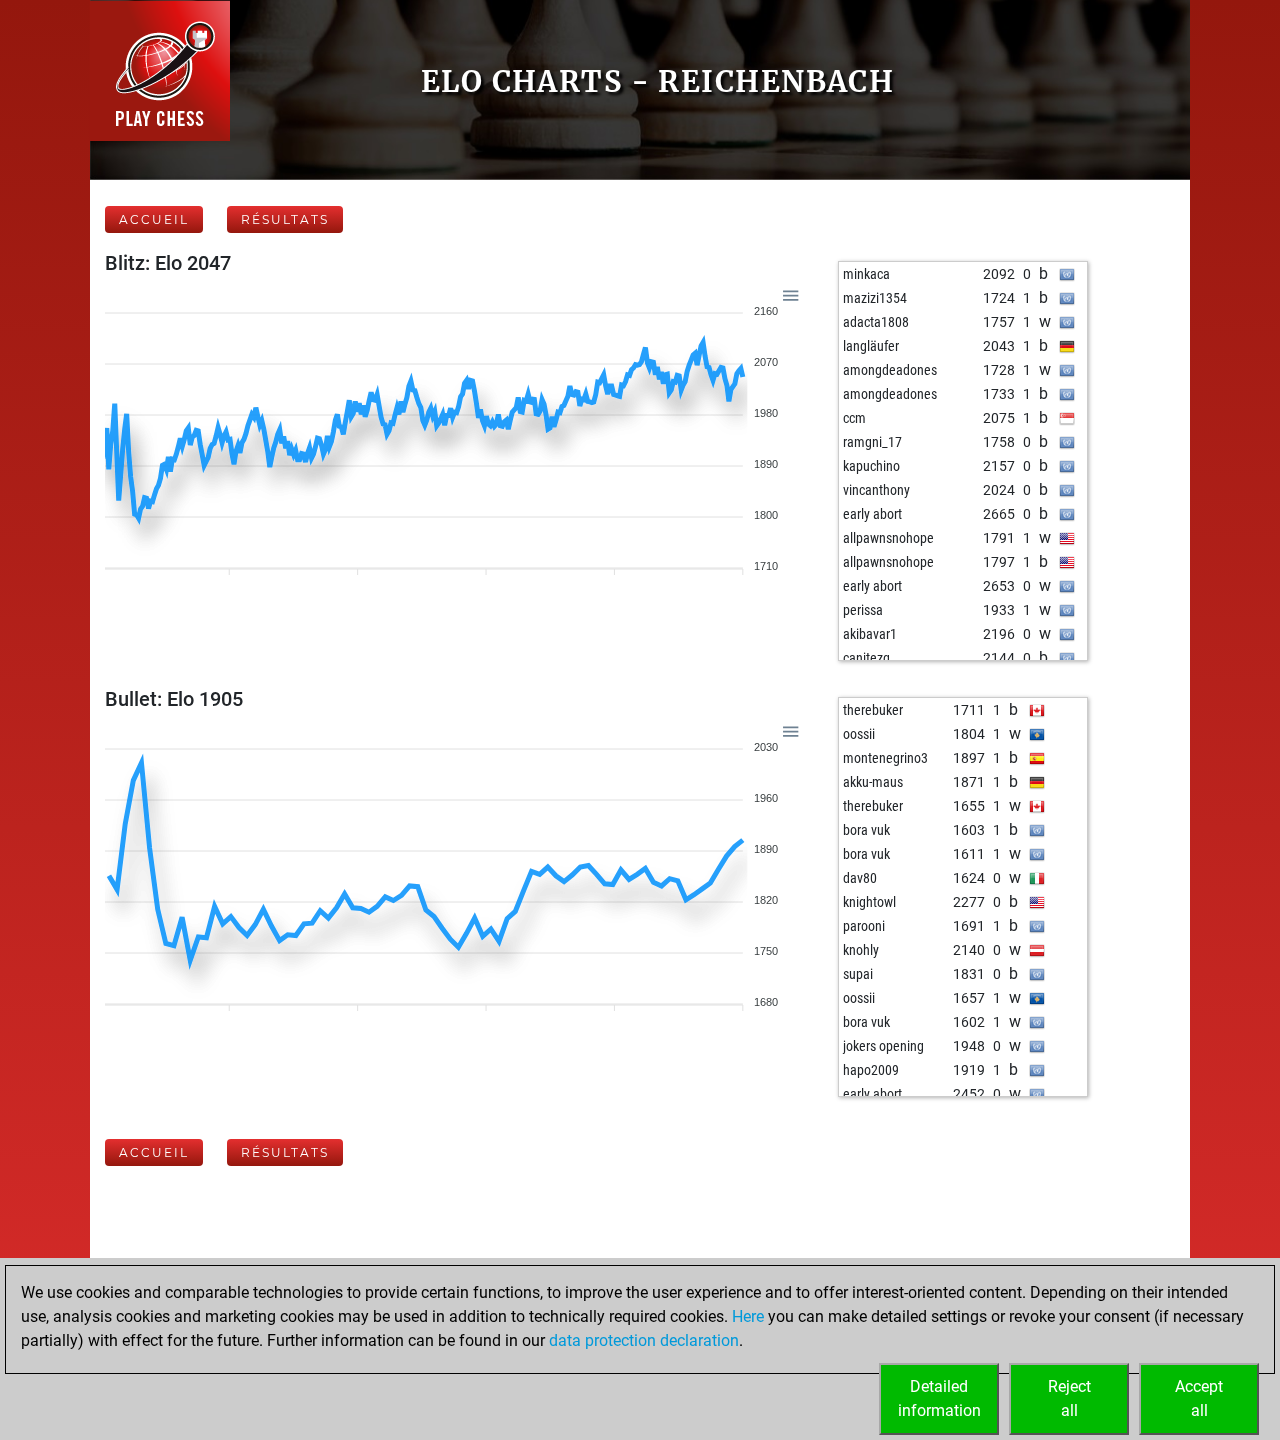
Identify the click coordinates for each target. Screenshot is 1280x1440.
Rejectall (1069, 1398)
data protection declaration (644, 1340)
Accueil (154, 219)
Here (748, 1316)
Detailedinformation (939, 1398)
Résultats (285, 219)
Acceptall (1199, 1398)
